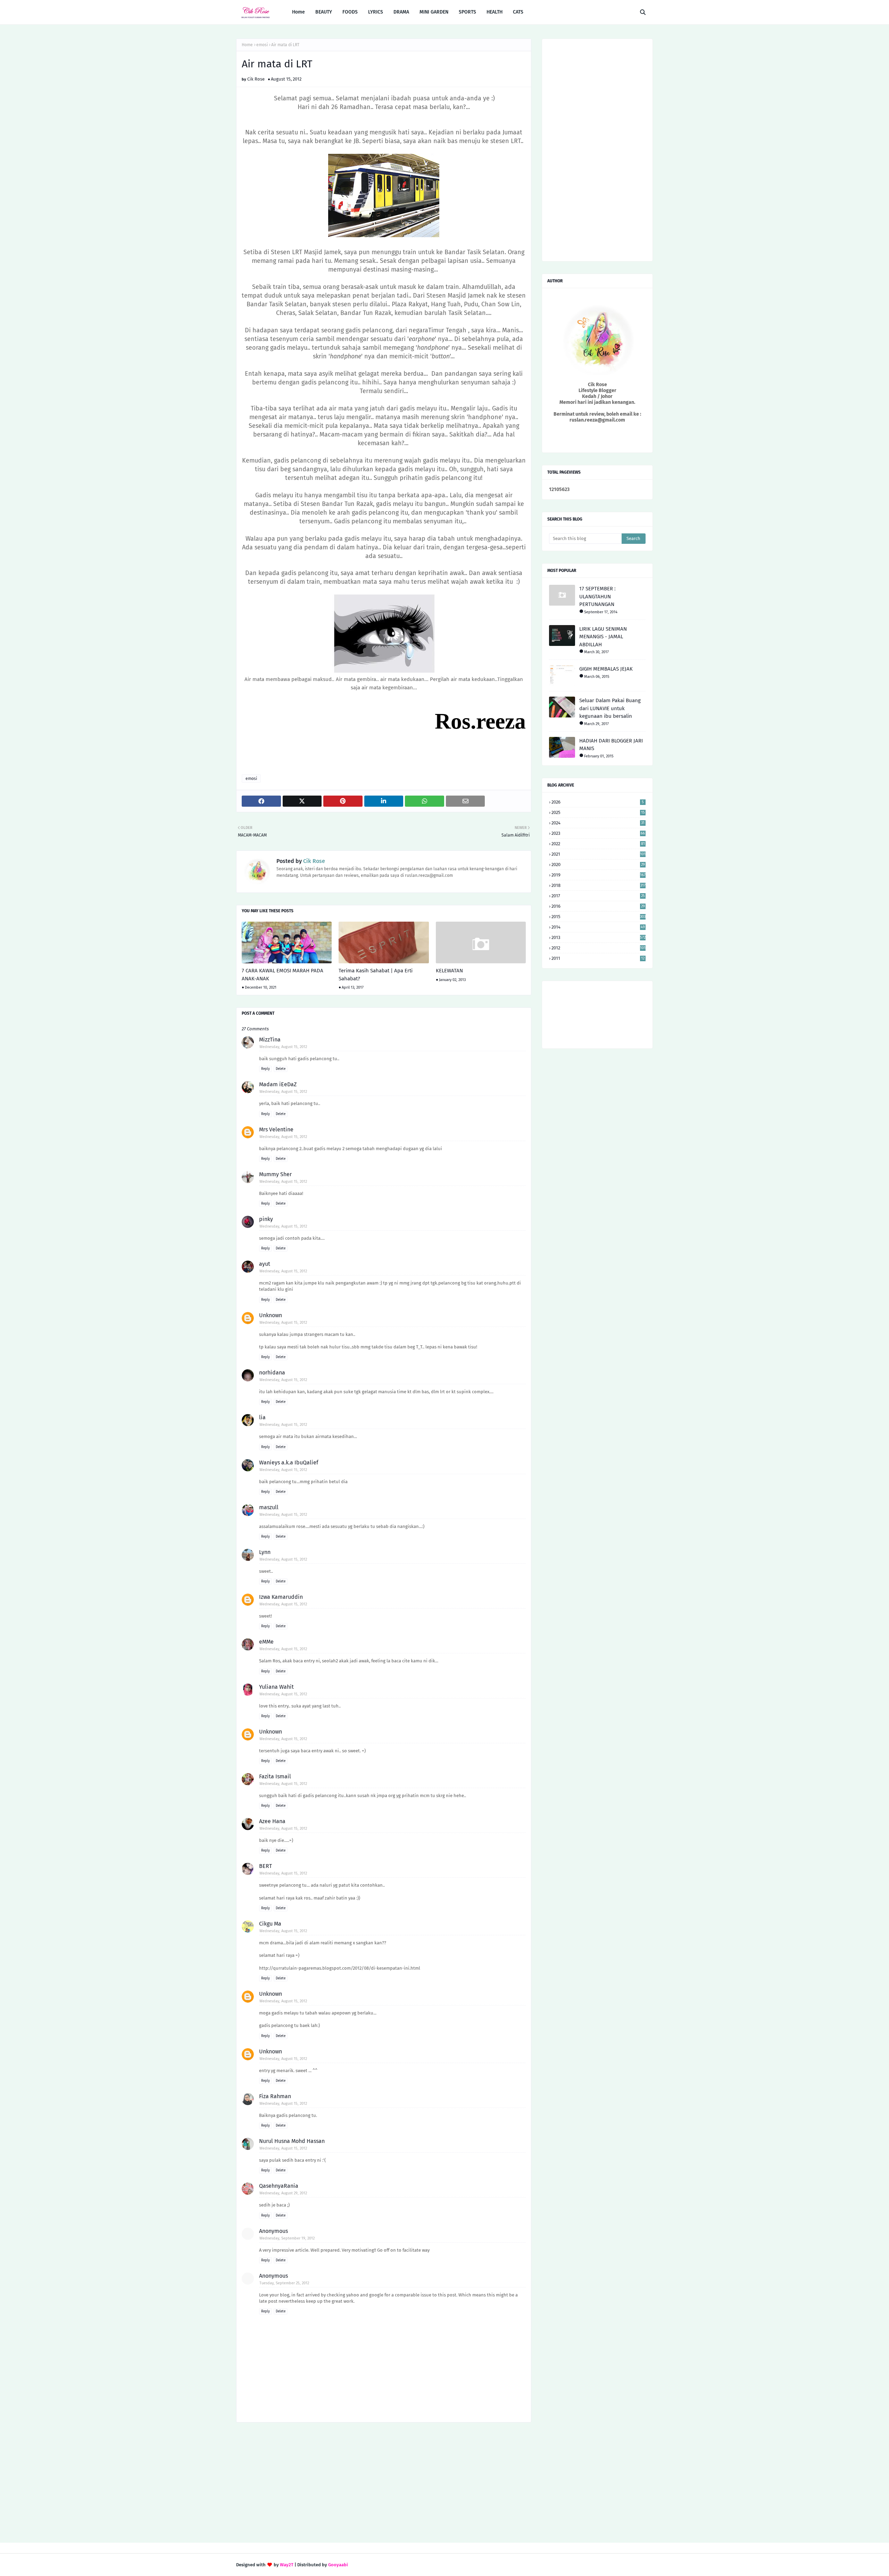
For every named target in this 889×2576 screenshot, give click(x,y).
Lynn (265, 1552)
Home (247, 45)
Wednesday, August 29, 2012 (283, 2193)
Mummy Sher (275, 1174)
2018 (599, 885)
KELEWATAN (449, 971)
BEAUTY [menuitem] (324, 12)
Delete (281, 1069)
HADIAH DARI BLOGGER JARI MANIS (611, 745)
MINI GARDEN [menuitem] (434, 12)
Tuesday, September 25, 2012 (284, 2283)
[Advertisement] (384, 2483)
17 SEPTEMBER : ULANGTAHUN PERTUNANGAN (597, 596)
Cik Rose (256, 79)
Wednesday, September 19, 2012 (287, 2238)
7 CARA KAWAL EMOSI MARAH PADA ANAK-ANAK (283, 975)
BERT (265, 1866)
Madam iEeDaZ (278, 1084)
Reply (265, 1069)
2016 (598, 906)
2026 (598, 802)
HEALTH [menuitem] (495, 12)
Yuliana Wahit (276, 1687)
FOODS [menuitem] (350, 12)
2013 (599, 937)
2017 (598, 896)
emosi (262, 45)
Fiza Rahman (275, 2096)
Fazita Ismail (275, 1776)
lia (262, 1417)
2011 (598, 958)
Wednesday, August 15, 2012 (283, 1047)
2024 (598, 823)
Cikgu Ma (270, 1924)
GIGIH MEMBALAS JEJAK (606, 669)
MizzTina (270, 1040)
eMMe (266, 1642)
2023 (598, 833)
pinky (266, 1219)
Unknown (271, 1315)
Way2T (287, 2565)
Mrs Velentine (276, 1129)
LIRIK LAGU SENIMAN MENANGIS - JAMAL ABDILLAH (603, 637)
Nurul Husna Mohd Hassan (292, 2141)
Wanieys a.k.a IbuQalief (289, 1462)
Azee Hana (272, 1821)
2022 (598, 844)
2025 (598, 812)
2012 (599, 948)
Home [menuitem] (298, 12)
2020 (598, 865)
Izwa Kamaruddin (281, 1597)
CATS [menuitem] (518, 12)
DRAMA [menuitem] (401, 12)
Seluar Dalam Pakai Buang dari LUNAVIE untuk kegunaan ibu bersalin (610, 708)
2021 (599, 854)
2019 (599, 875)
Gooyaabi (338, 2565)
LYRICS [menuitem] (376, 12)
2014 (598, 927)
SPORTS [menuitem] (467, 12)
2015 (599, 917)
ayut (265, 1264)
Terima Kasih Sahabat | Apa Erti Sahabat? (376, 975)
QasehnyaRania (279, 2186)
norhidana (272, 1373)
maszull (269, 1507)
